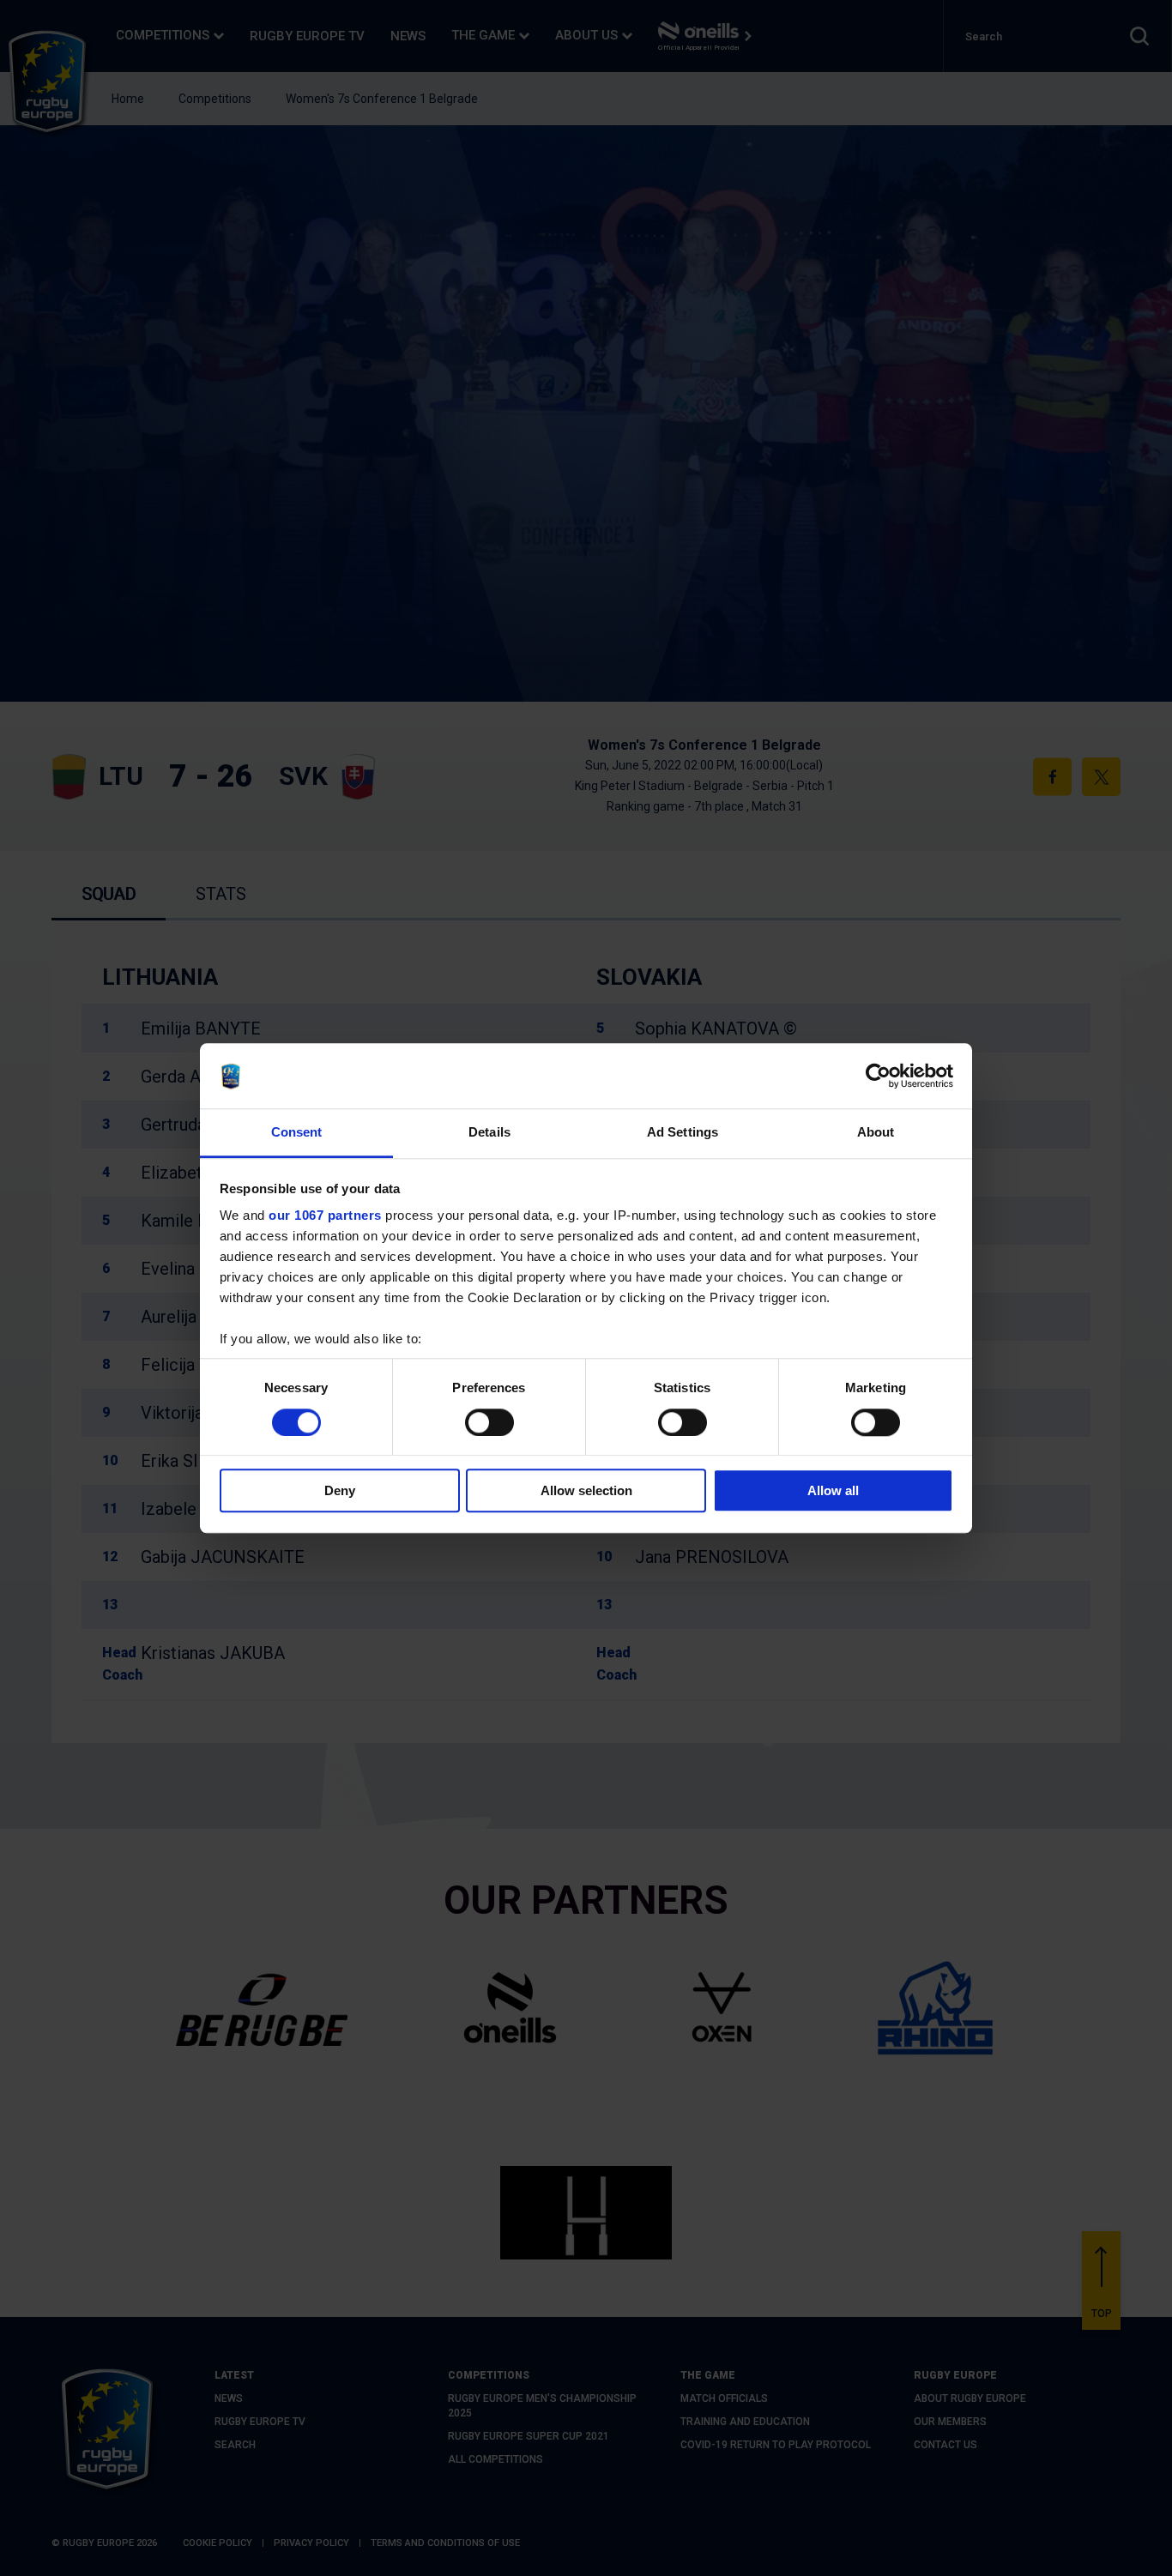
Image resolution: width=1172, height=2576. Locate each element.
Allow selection (586, 1490)
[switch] (489, 1422)
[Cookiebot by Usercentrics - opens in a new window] (878, 1076)
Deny (340, 1490)
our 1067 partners (325, 1216)
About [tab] (876, 1133)
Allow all (833, 1490)
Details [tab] (489, 1133)
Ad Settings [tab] (683, 1133)
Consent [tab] (297, 1133)
